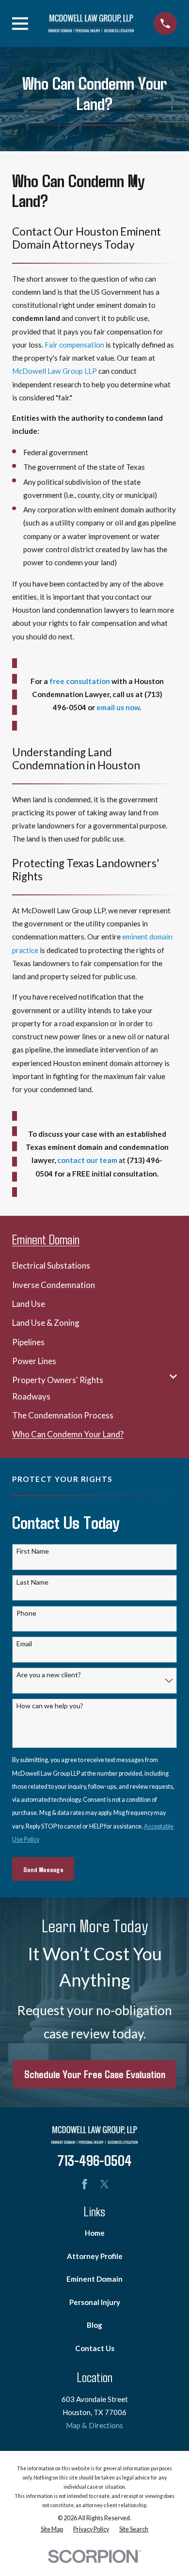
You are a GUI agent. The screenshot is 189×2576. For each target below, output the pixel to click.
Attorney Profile (95, 2256)
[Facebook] (85, 2184)
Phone (26, 1613)
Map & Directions (94, 2425)
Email (24, 1644)
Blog (94, 2325)
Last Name (32, 1582)
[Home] (91, 24)
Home (95, 2233)
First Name (33, 1551)
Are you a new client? (49, 1675)
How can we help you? (50, 1706)
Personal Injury (95, 2302)
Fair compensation (74, 345)
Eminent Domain (94, 2279)
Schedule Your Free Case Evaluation (95, 2074)
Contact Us (95, 2348)
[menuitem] (51, 1262)
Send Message (43, 1869)
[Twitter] (104, 2184)
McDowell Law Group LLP (55, 371)
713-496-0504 (94, 2160)
